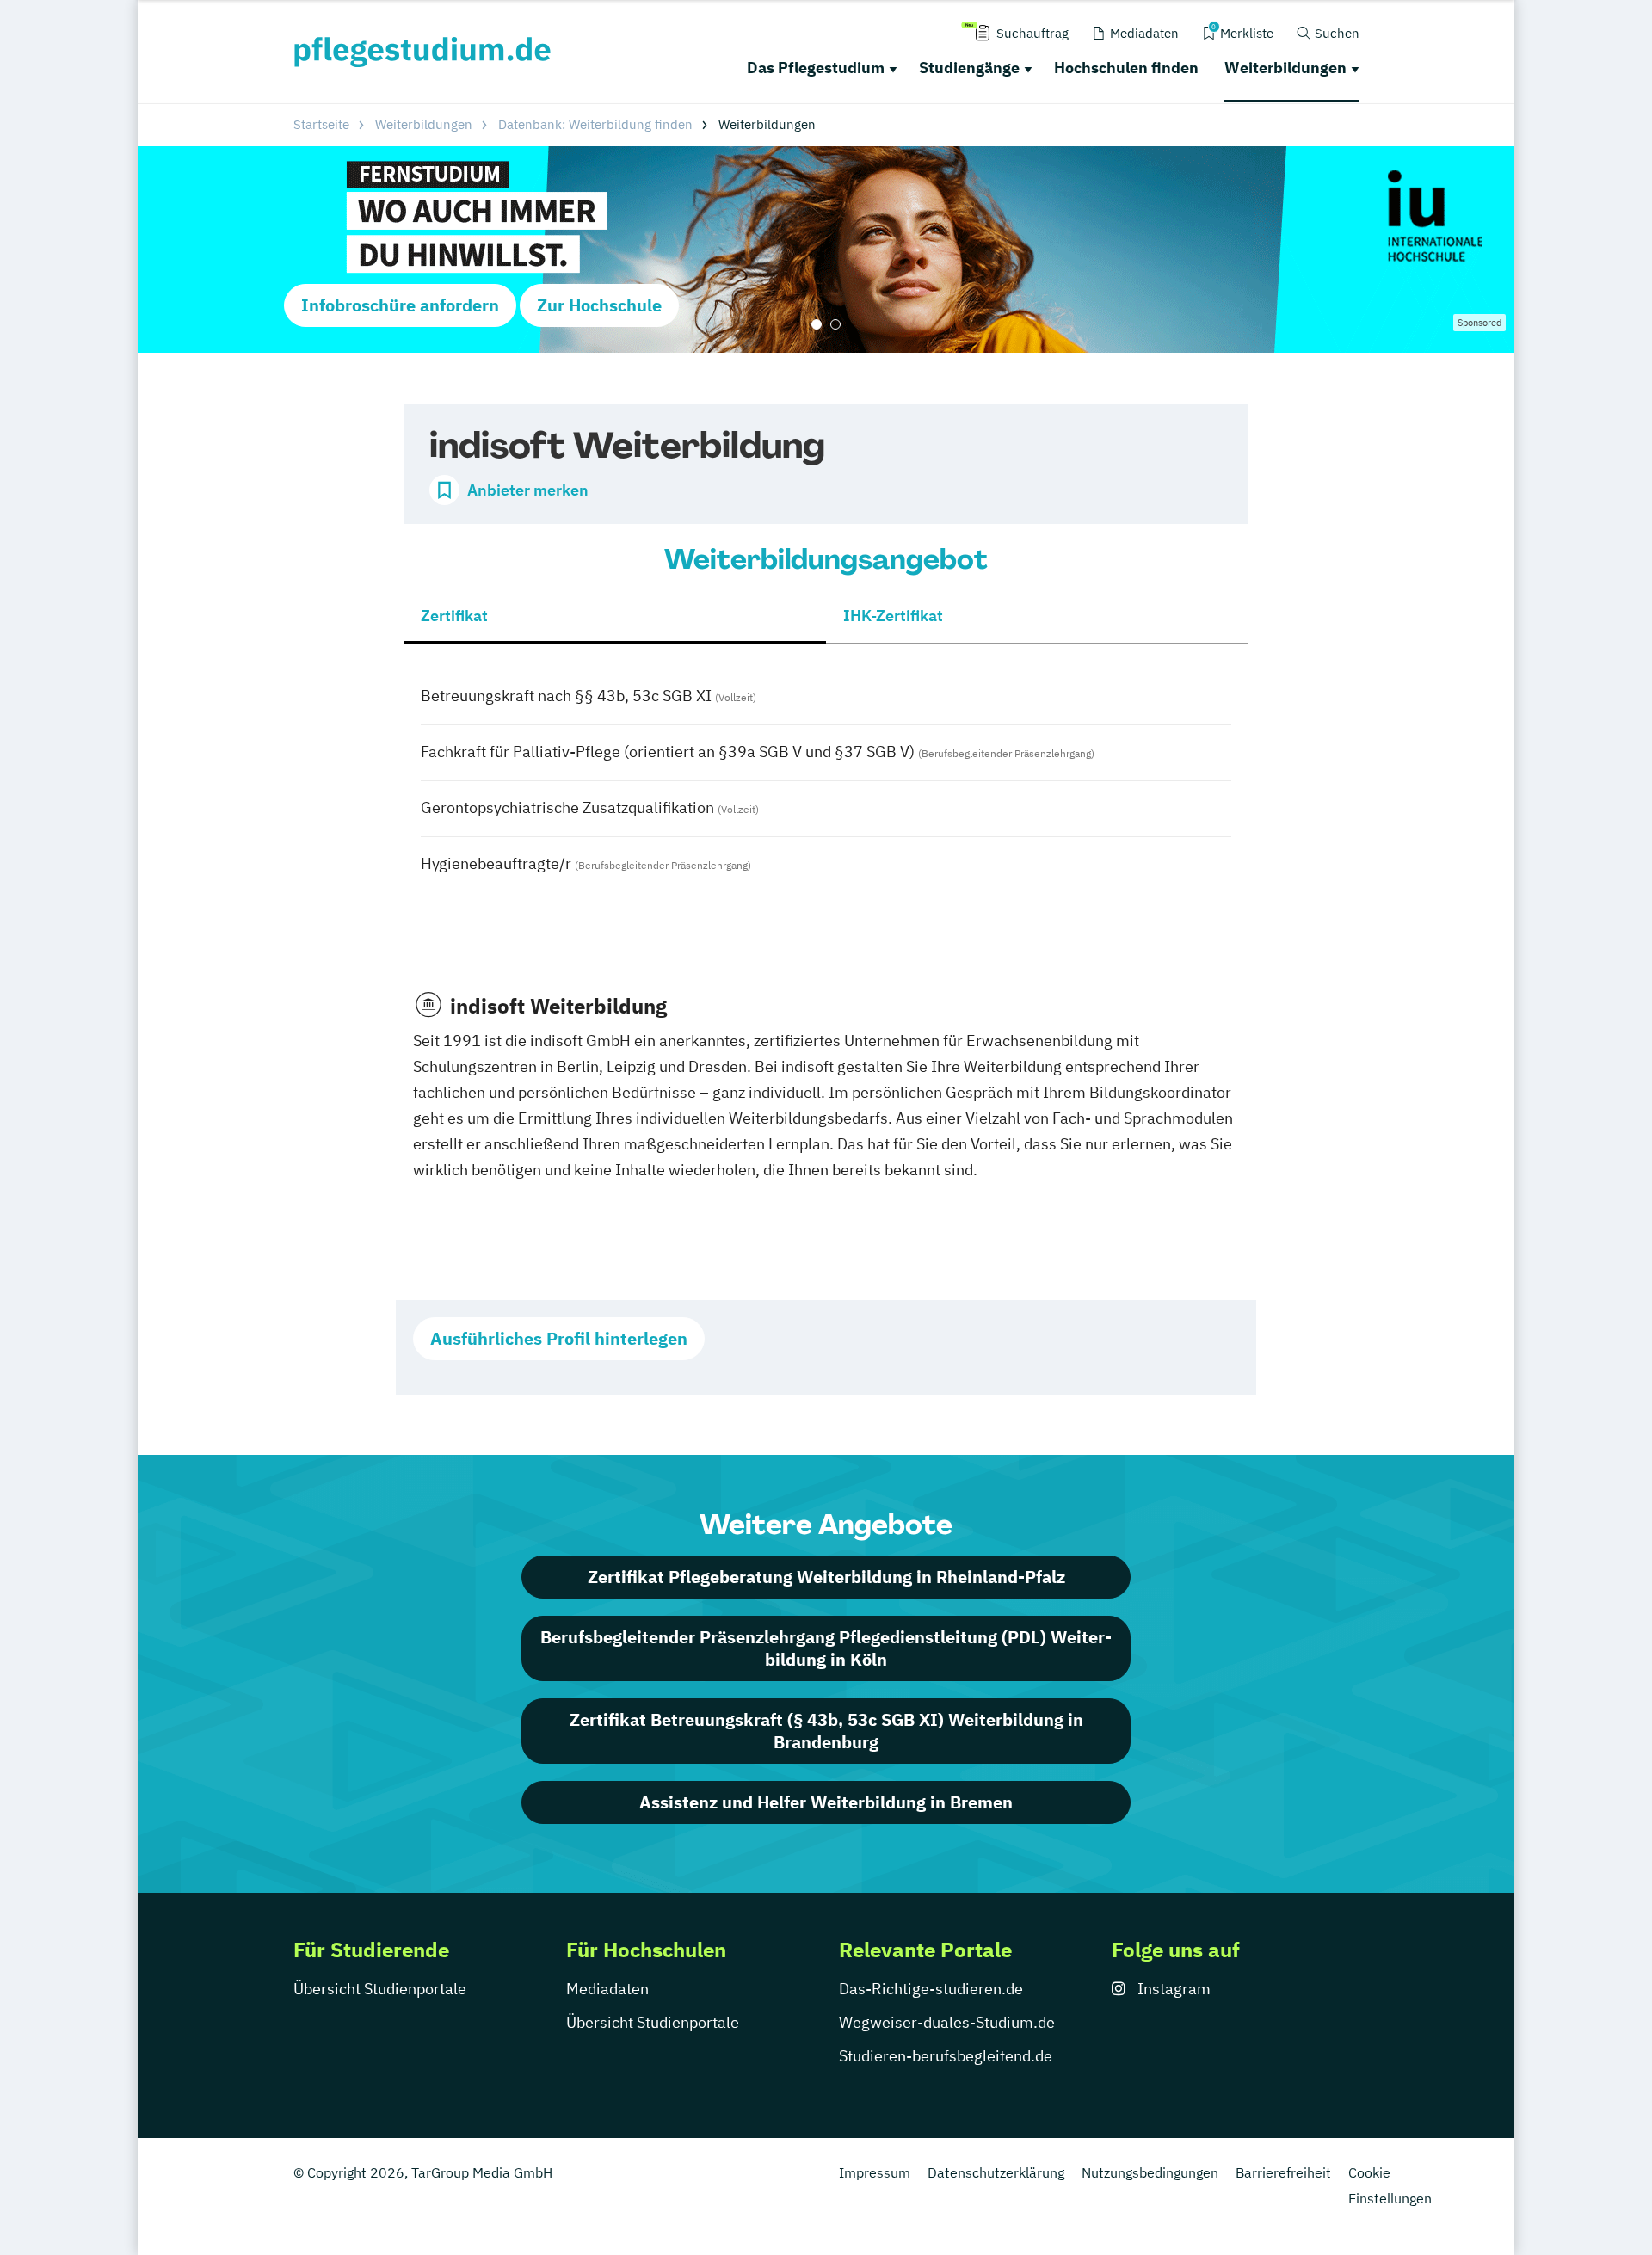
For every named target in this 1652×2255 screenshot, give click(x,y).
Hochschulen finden (1126, 68)
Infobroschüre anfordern (400, 305)
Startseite (321, 124)
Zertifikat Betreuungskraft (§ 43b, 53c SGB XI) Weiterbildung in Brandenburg (826, 1731)
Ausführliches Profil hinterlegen (559, 1338)
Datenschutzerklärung (996, 2172)
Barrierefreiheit (1283, 2172)
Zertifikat (454, 616)
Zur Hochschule (599, 305)
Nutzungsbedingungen (1150, 2172)
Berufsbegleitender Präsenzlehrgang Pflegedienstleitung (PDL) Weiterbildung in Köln (826, 1648)
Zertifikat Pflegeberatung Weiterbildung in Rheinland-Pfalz (826, 1577)
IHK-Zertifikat (893, 616)
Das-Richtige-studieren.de (931, 1989)
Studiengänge (969, 68)
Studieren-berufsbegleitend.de (946, 2056)
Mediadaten (607, 1989)
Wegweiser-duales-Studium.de (947, 2022)
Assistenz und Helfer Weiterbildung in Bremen (826, 1802)
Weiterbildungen (1285, 68)
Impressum (875, 2172)
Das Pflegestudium (816, 68)
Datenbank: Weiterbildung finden (595, 124)
